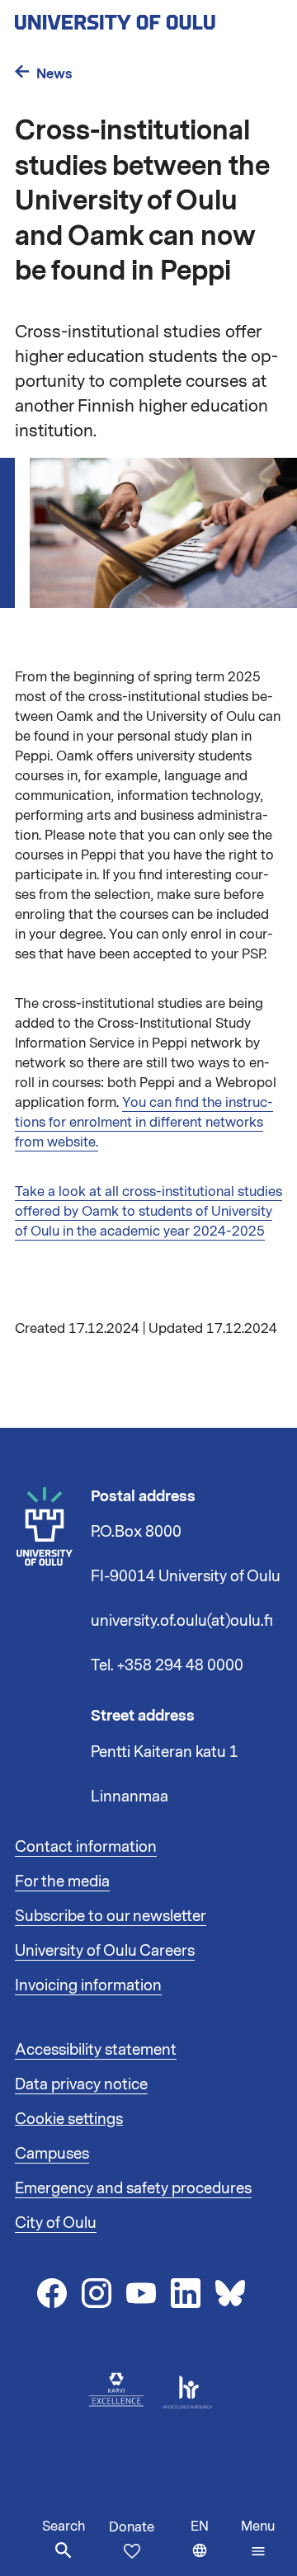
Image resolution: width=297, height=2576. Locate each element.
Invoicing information (88, 1985)
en (212, 2547)
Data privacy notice (81, 2084)
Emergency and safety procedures (133, 2188)
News (54, 74)
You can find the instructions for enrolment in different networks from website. (144, 1123)
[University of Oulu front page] (148, 17)
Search (64, 2527)
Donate (132, 2527)
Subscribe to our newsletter (111, 1916)
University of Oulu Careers (105, 1951)
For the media (62, 1881)
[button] (258, 2539)
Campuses (52, 2154)
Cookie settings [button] (69, 2119)
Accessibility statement (96, 2050)
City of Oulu (56, 2223)
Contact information (86, 1847)
